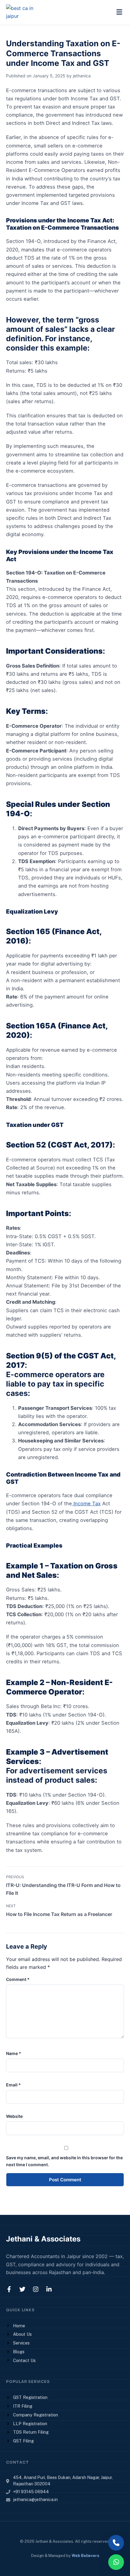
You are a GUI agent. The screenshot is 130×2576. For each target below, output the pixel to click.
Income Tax (86, 1503)
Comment (18, 1979)
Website (14, 2116)
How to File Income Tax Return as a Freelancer (59, 1914)
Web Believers (85, 2556)
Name (14, 2053)
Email (13, 2085)
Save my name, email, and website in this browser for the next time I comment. (64, 2161)
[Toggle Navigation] (119, 12)
